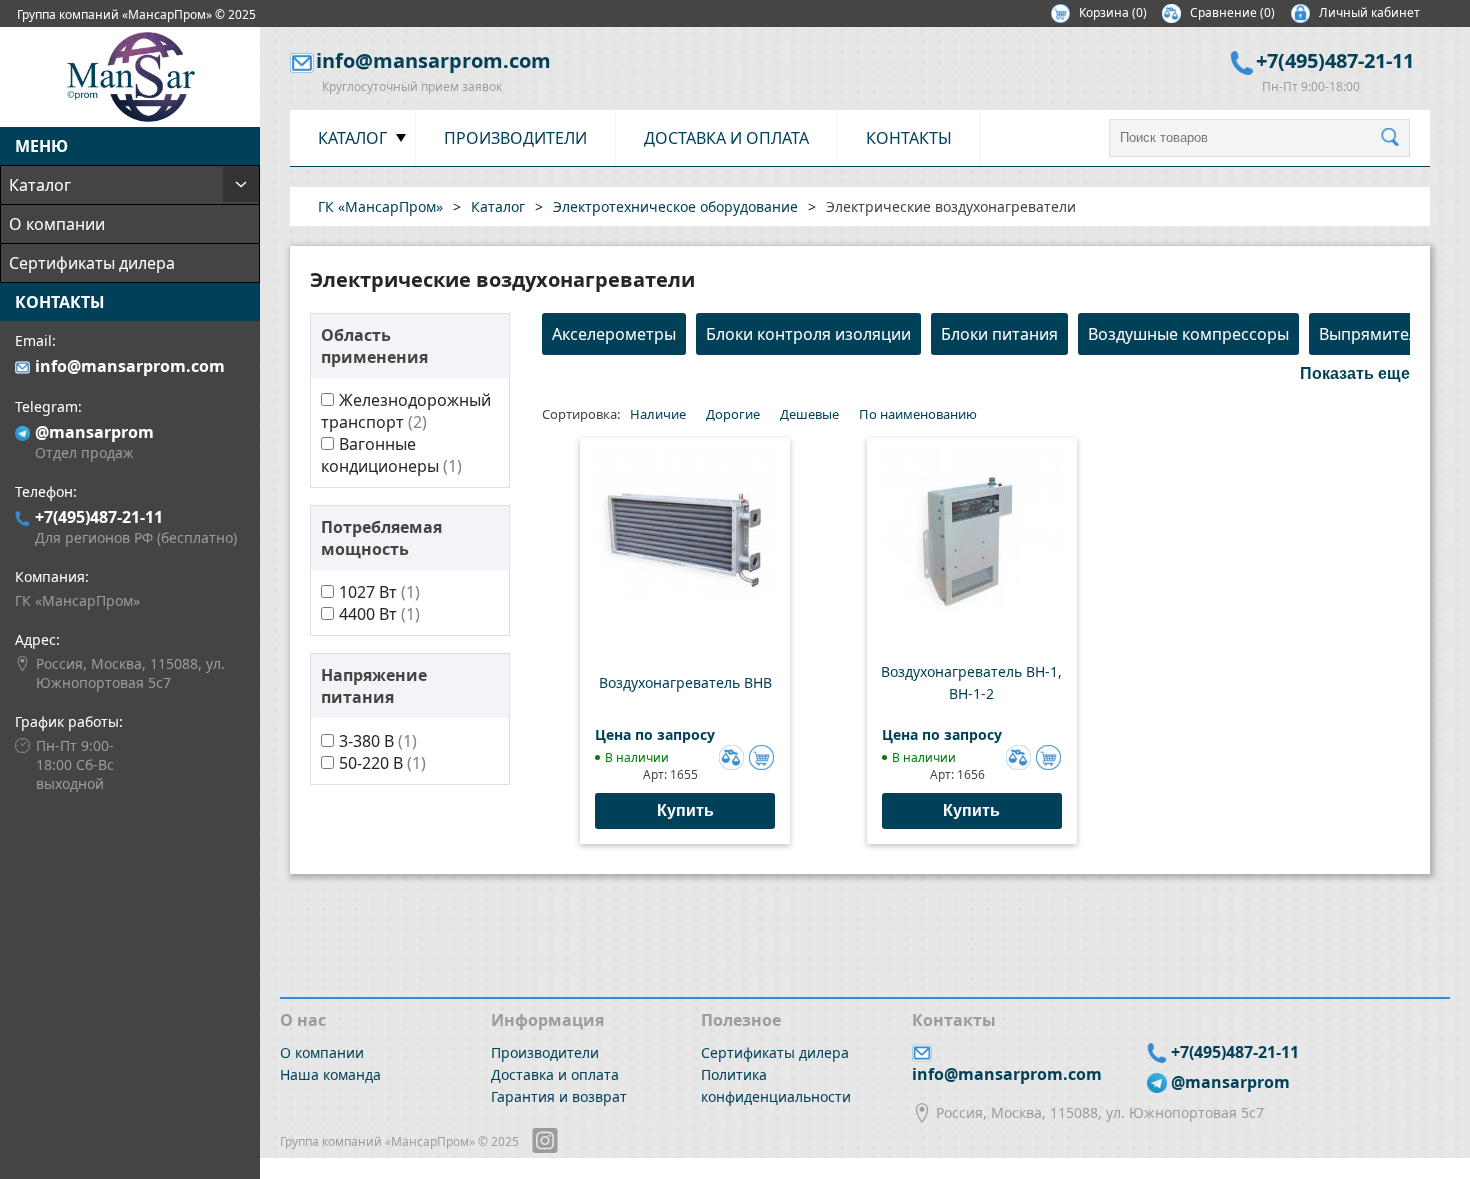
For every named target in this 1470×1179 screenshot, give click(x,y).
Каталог (40, 185)
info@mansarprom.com (130, 366)
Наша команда (330, 1074)
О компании (57, 224)
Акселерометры (614, 334)
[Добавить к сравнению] (729, 755)
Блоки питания (999, 334)
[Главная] (130, 116)
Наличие (658, 414)
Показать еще (1355, 373)
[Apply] (1395, 138)
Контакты (909, 138)
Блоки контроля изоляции (808, 334)
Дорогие (733, 414)
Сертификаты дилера (92, 263)
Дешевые (809, 414)
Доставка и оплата (726, 138)
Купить (685, 810)
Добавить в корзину (761, 757)
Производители (515, 138)
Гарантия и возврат (559, 1096)
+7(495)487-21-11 (99, 517)
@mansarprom (94, 432)
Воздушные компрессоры (1188, 334)
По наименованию (918, 414)
